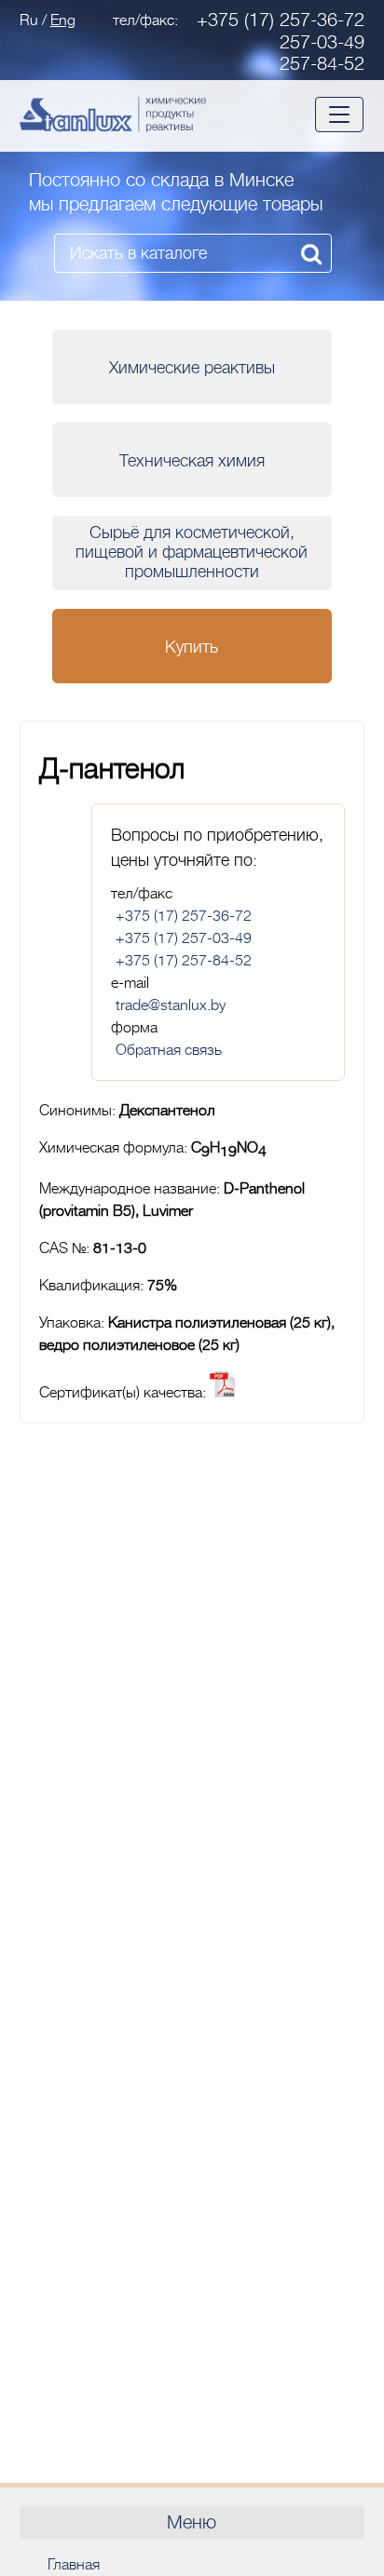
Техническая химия (192, 461)
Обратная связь (169, 1050)
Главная (74, 2565)
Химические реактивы (192, 368)
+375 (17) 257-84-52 (184, 961)
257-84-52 (322, 64)
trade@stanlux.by (171, 1005)
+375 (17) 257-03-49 (184, 938)
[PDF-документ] (222, 1393)
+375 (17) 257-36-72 (281, 20)
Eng (63, 20)
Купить (192, 647)
